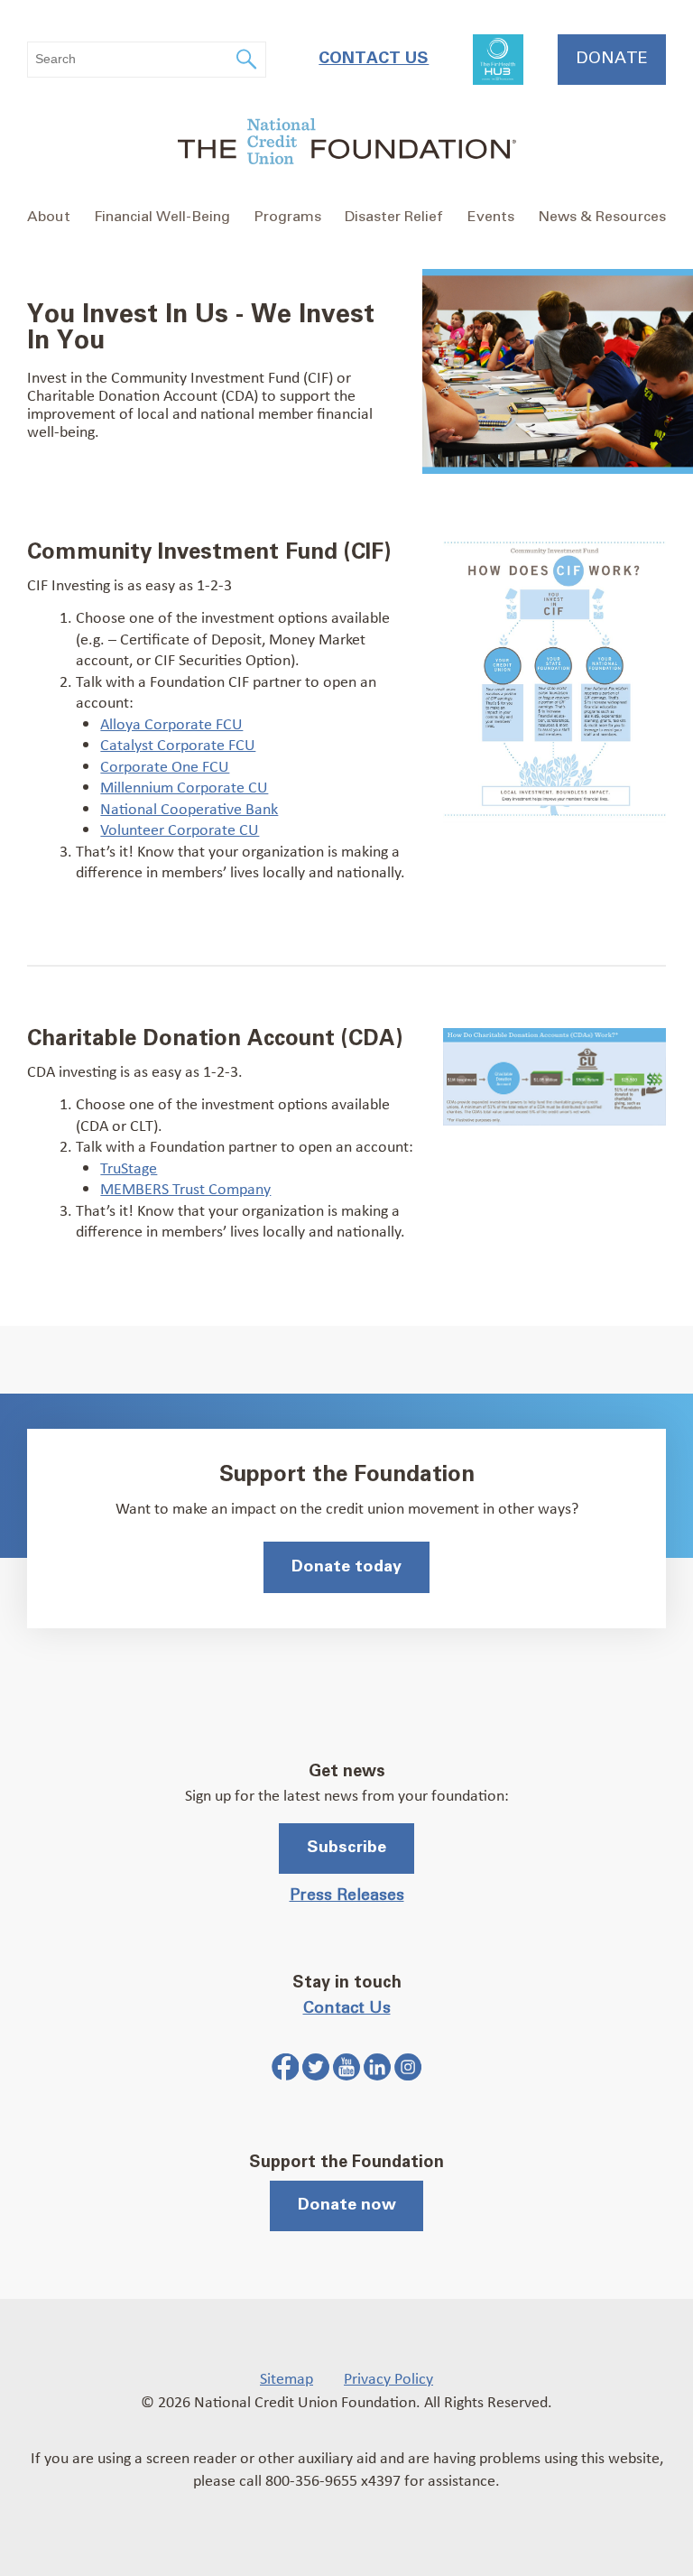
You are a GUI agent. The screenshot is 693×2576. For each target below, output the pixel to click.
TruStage (129, 1167)
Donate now (347, 2205)
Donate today (346, 1567)
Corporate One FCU (165, 765)
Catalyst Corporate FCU (178, 744)
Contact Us (374, 59)
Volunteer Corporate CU (180, 829)
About (49, 217)
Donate (612, 59)
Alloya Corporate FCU (171, 723)
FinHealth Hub (498, 60)
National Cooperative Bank (189, 808)
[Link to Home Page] (346, 144)
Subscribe (346, 1848)
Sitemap (286, 2377)
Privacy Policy (388, 2377)
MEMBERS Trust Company (185, 1188)
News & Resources (602, 217)
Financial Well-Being (162, 217)
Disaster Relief (394, 217)
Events (491, 217)
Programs (288, 217)
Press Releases (347, 1895)
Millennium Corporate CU (184, 786)
